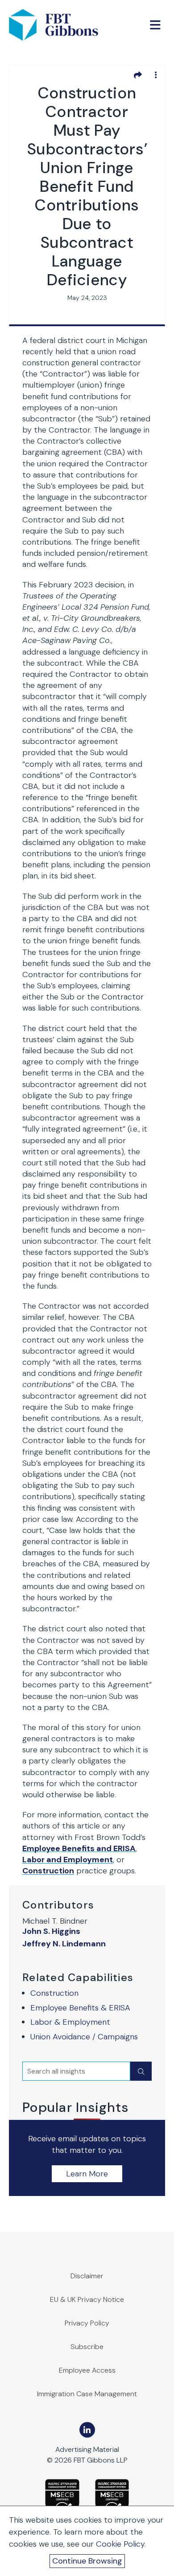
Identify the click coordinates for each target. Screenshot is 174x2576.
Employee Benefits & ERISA (80, 2008)
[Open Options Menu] (156, 75)
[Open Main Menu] (155, 25)
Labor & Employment (70, 2022)
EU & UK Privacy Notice (87, 2299)
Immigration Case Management (87, 2394)
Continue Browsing (87, 2561)
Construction (54, 1993)
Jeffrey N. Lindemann (64, 1944)
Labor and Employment (68, 1860)
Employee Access (87, 2370)
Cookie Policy (120, 2544)
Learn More (87, 2174)
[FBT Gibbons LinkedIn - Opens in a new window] (87, 2430)
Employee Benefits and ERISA (79, 1848)
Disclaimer (87, 2276)
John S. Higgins (51, 1931)
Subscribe (87, 2347)
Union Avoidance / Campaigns (84, 2037)
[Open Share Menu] (138, 75)
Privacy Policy (87, 2323)
